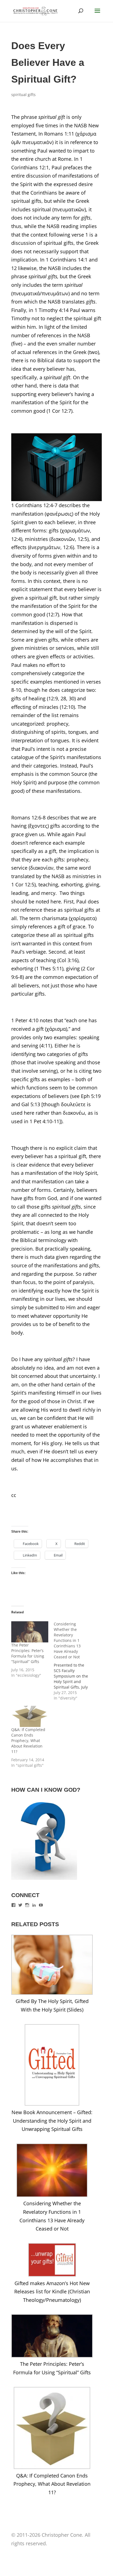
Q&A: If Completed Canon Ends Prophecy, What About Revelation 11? (28, 1741)
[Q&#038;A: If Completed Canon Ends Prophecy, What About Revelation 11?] (30, 1716)
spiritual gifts (23, 95)
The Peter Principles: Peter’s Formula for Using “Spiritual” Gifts (28, 1653)
